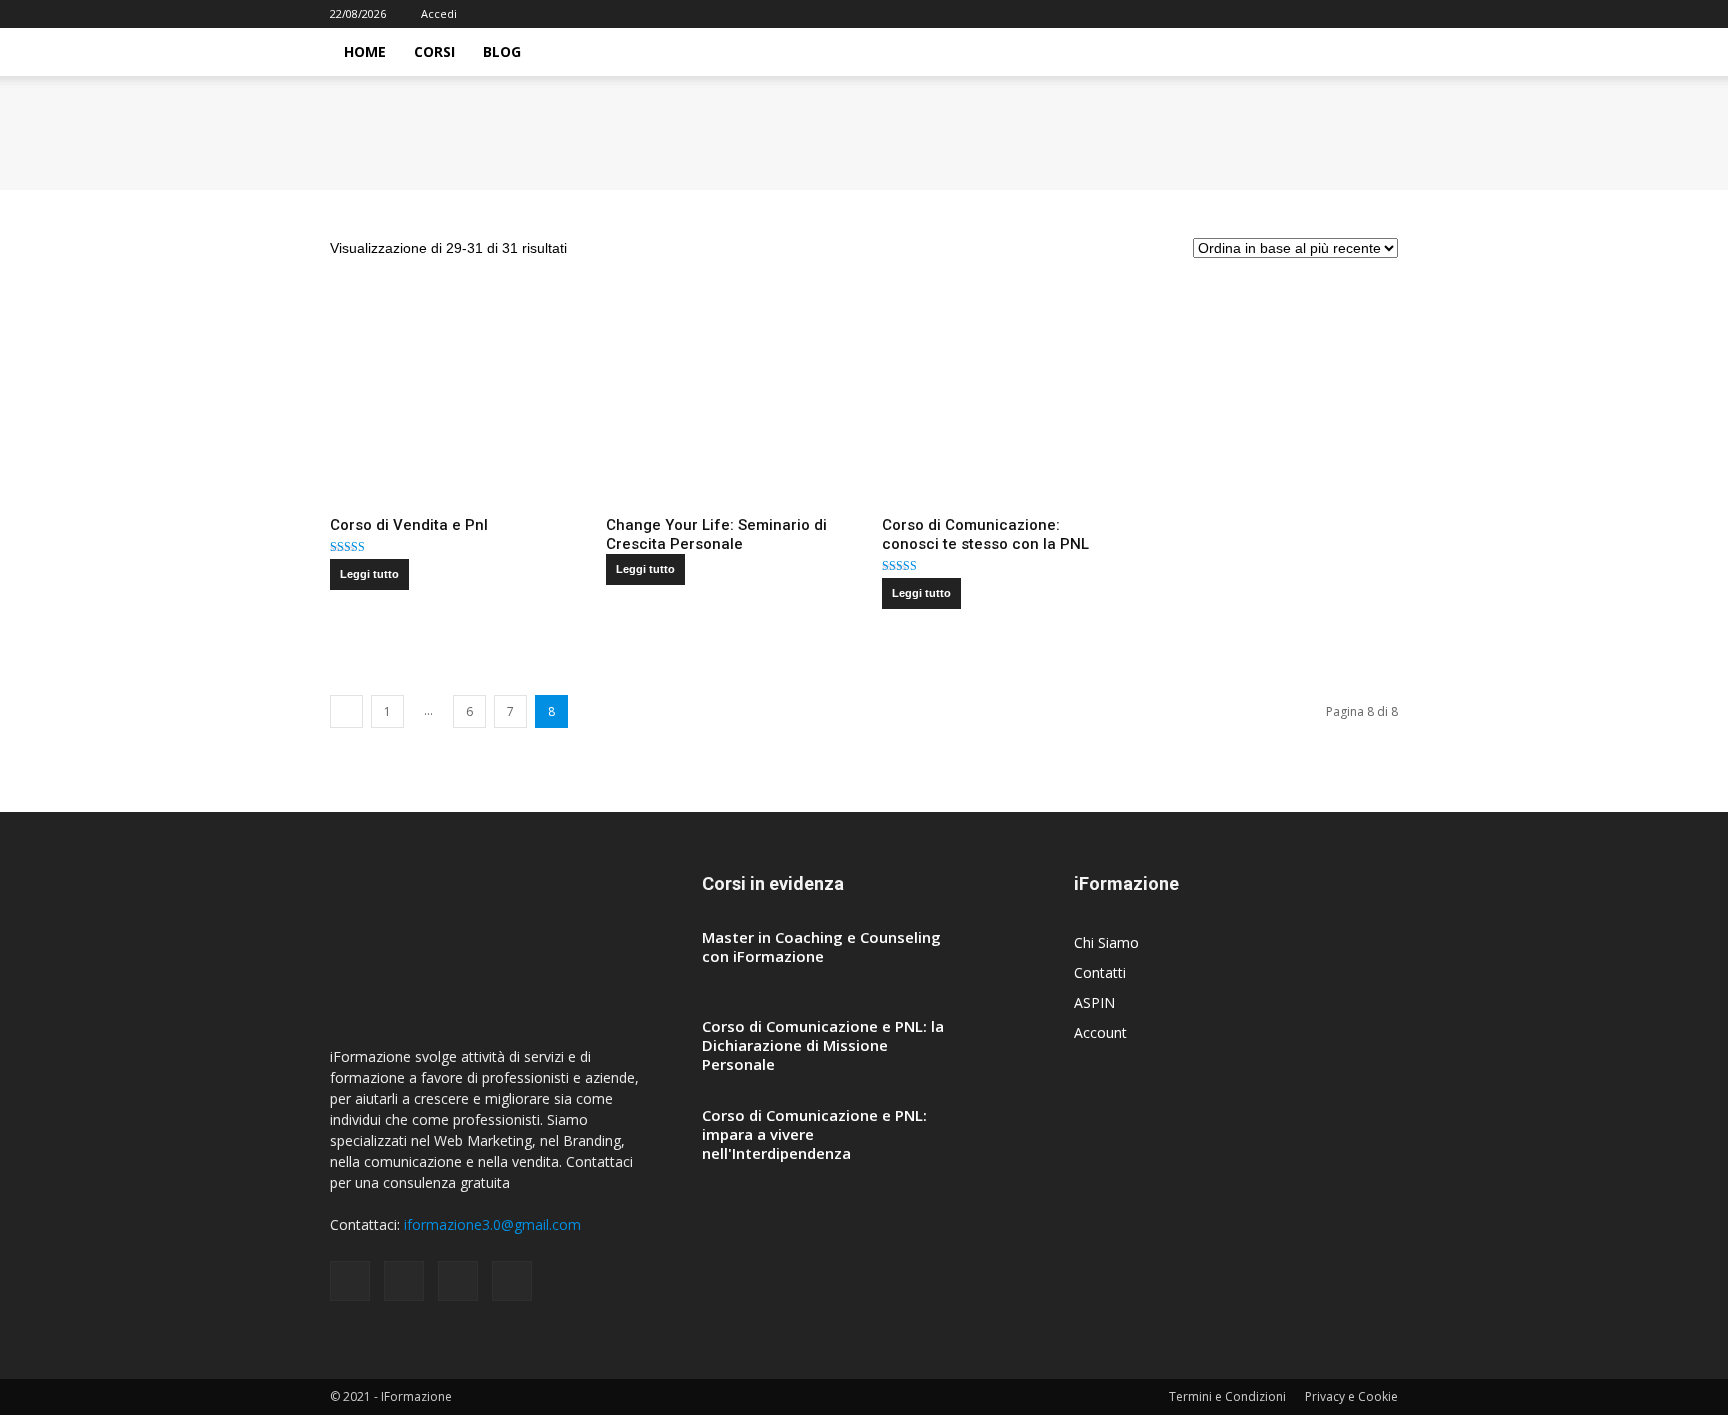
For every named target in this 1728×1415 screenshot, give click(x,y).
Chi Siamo (1106, 942)
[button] (1374, 53)
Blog (502, 51)
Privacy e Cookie (1351, 1396)
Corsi (434, 51)
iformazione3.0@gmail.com (492, 1224)
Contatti (1100, 972)
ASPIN (1094, 1002)
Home (365, 51)
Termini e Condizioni (1227, 1396)
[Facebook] (1284, 14)
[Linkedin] (1350, 14)
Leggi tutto (369, 574)
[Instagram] (1317, 14)
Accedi (439, 13)
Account (1100, 1032)
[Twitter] (1383, 14)
